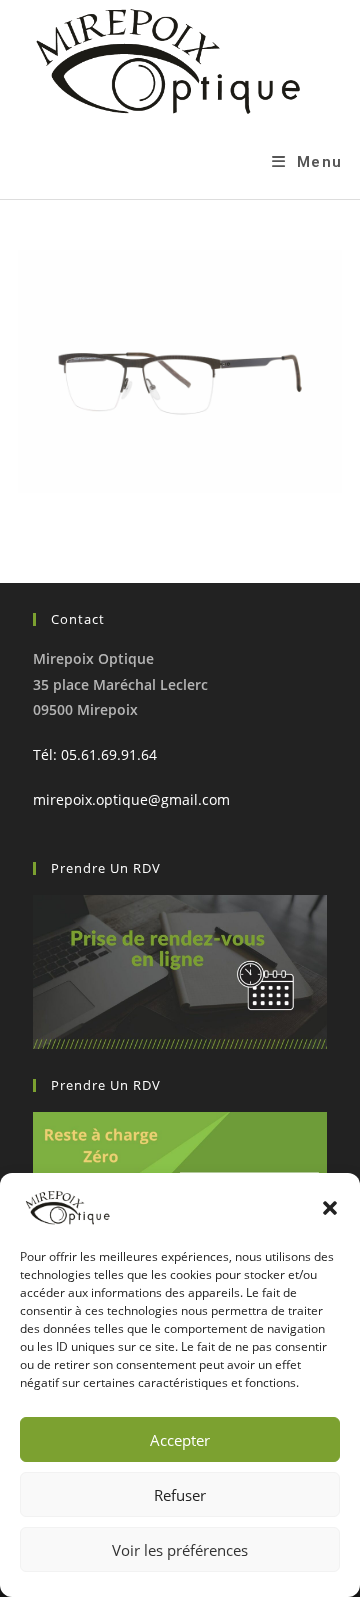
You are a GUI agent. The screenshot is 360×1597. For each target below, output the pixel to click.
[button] (330, 1208)
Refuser (180, 1495)
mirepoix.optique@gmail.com (131, 799)
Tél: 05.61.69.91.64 (95, 754)
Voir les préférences (180, 1550)
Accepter (180, 1440)
